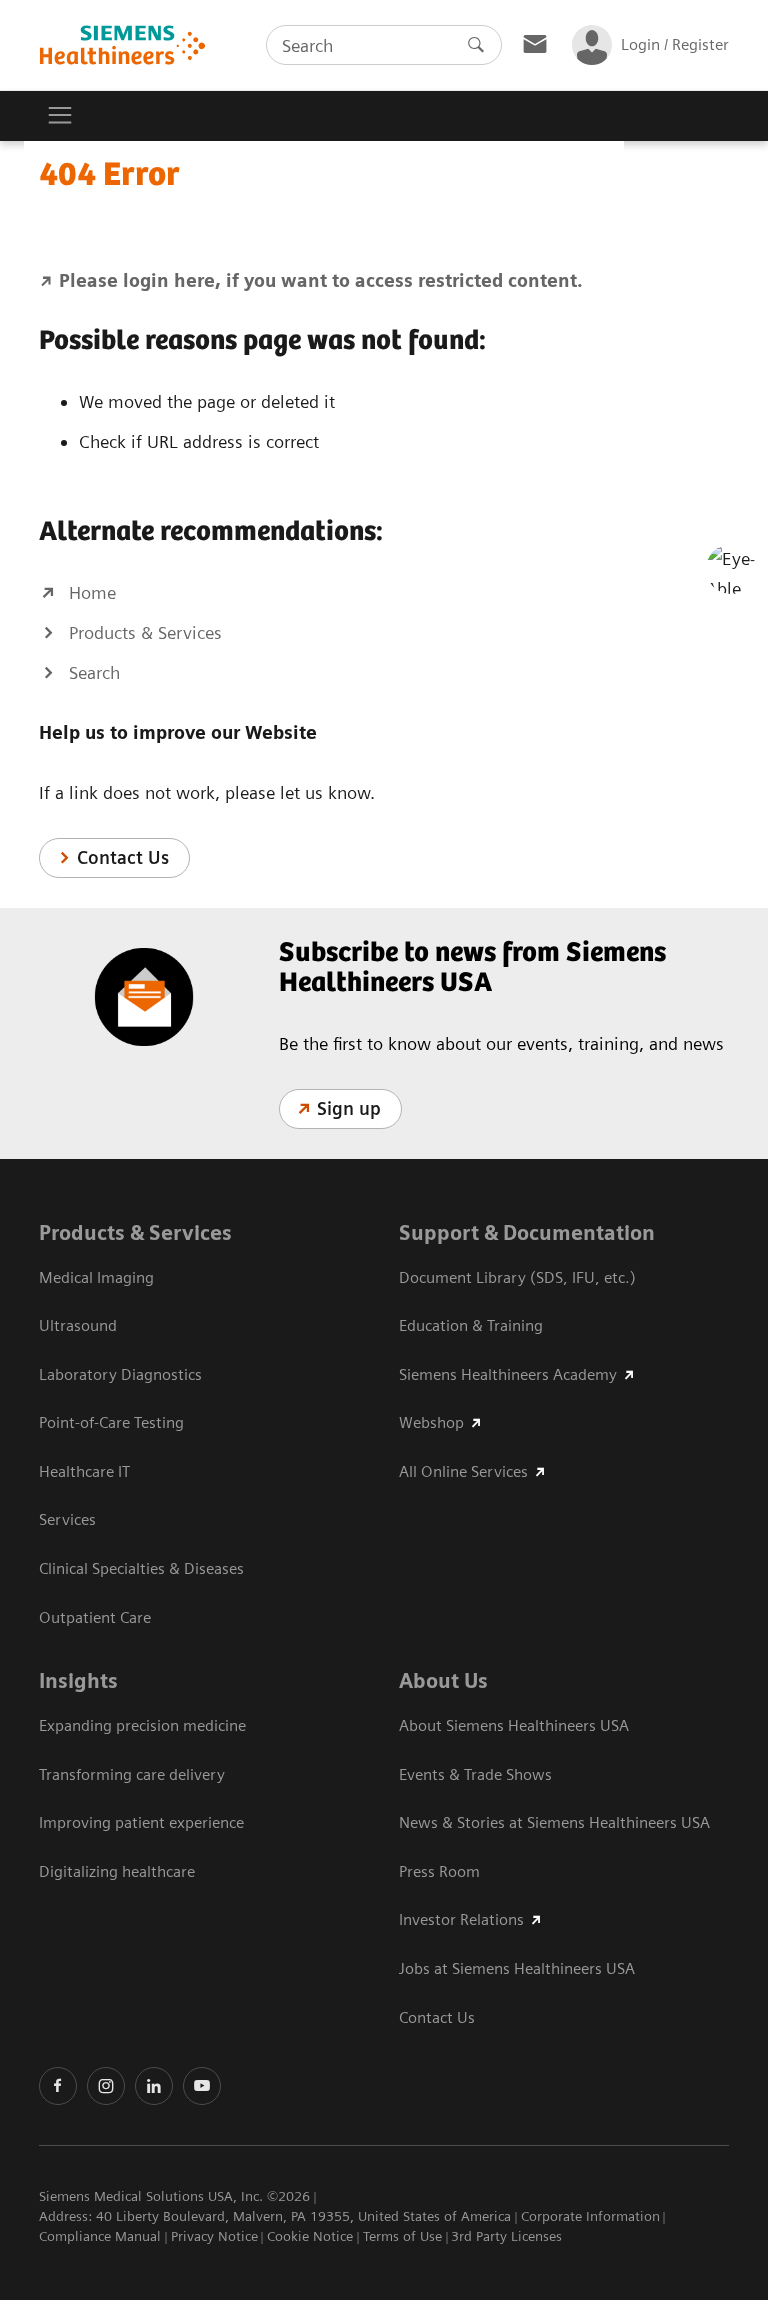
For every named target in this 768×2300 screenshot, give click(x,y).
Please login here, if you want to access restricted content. (321, 280)
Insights (78, 1681)
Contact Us (123, 857)
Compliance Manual (100, 2236)
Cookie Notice (310, 2236)
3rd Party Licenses (506, 2236)
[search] (476, 45)
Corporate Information (590, 2216)
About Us (443, 1681)
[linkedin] (154, 2086)
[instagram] (106, 2086)
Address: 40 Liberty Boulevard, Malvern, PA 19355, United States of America (275, 2216)
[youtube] (202, 2086)
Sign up (349, 1108)
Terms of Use (402, 2236)
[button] (731, 569)
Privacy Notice (214, 2236)
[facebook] (58, 2086)
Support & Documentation (527, 1233)
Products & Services (135, 1233)
